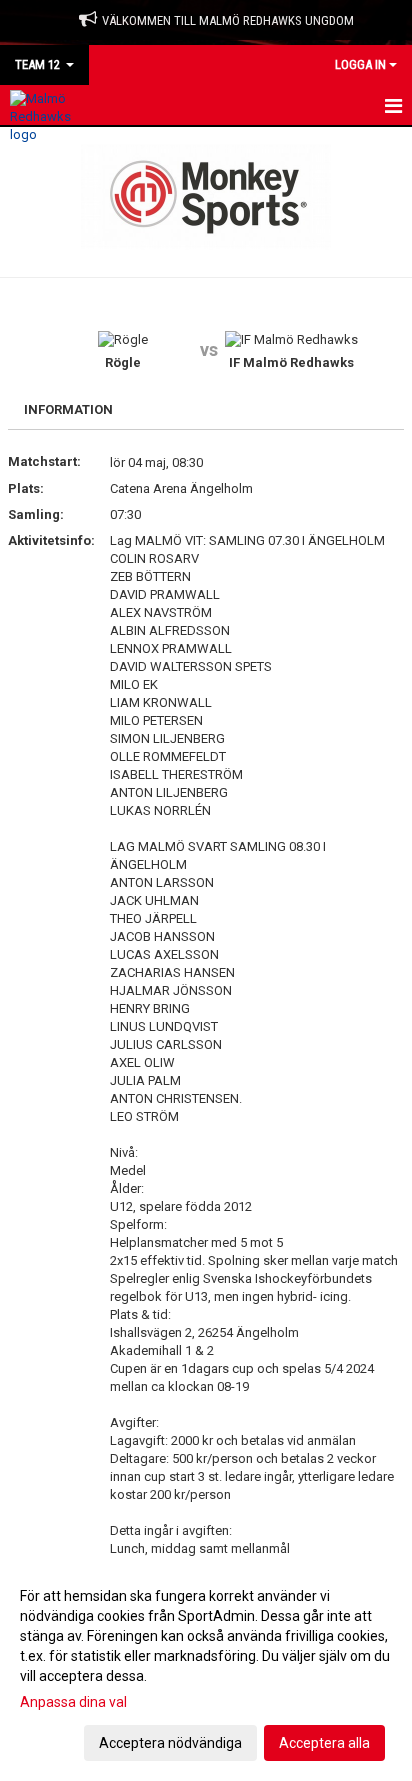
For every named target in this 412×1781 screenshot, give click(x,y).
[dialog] (206, 1668)
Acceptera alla (324, 1743)
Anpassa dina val (73, 1702)
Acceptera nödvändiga (170, 1743)
